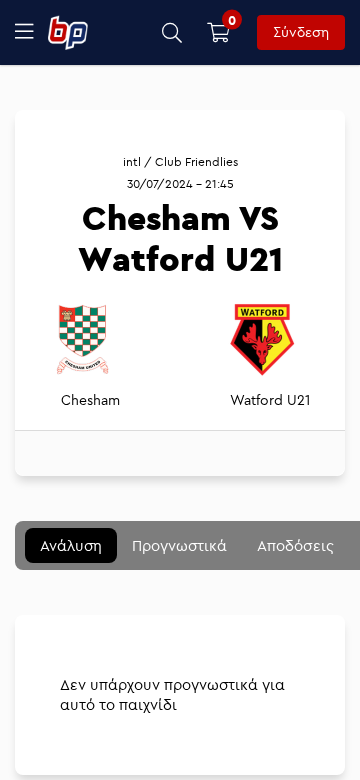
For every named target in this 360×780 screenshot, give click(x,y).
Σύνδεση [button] (301, 32)
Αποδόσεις (295, 545)
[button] (172, 32)
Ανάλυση (71, 545)
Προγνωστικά (179, 545)
